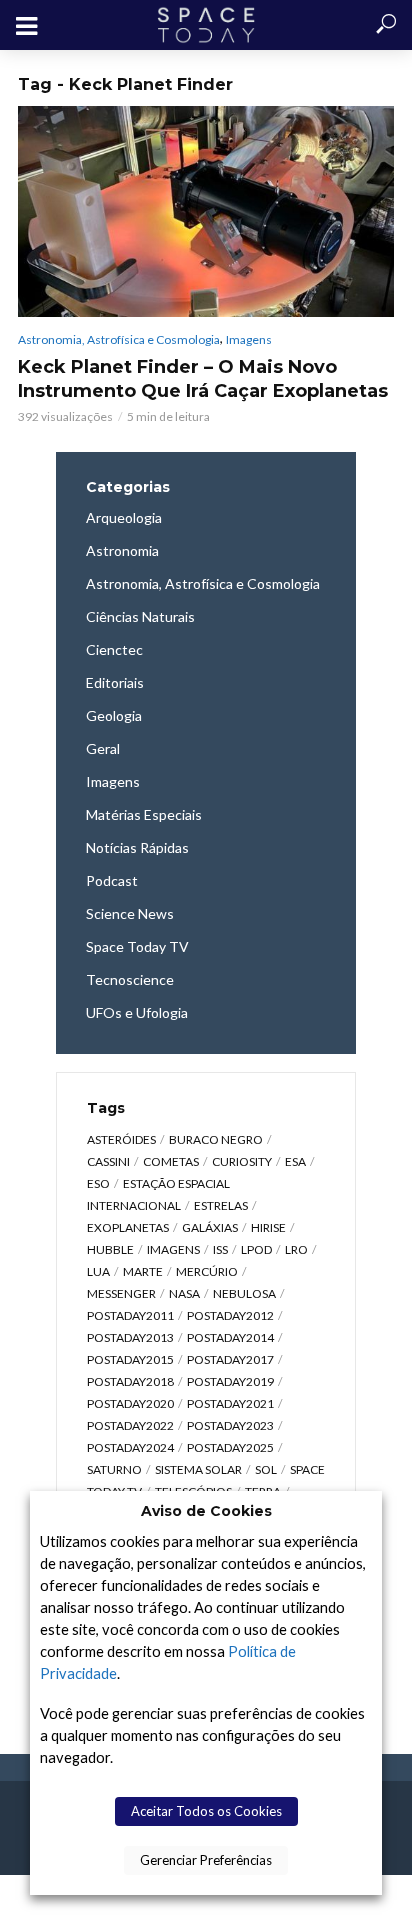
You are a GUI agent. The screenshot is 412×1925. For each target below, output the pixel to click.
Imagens (249, 339)
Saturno (114, 1469)
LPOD (256, 1249)
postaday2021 (230, 1403)
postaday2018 (130, 1381)
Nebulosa (244, 1293)
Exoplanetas (128, 1227)
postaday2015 (130, 1359)
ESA (295, 1161)
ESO (98, 1183)
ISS (220, 1249)
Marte (143, 1271)
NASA (184, 1293)
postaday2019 (230, 1381)
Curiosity (242, 1161)
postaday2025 (230, 1447)
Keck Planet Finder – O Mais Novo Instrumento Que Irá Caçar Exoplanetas (203, 379)
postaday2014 (230, 1337)
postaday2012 (230, 1315)
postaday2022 (130, 1425)
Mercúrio (207, 1271)
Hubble (110, 1249)
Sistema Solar (198, 1469)
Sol (266, 1469)
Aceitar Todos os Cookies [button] (206, 1811)
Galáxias (210, 1227)
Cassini (108, 1161)
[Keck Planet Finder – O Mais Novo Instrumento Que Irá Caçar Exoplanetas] (206, 211)
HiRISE (268, 1227)
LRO (296, 1249)
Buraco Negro (216, 1139)
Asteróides (121, 1139)
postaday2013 (130, 1337)
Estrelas (221, 1205)
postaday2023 (230, 1425)
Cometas (171, 1161)
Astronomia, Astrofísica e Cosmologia (119, 339)
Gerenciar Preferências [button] (206, 1860)
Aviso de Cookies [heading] (206, 1511)
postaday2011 (130, 1315)
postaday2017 (230, 1359)
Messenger (121, 1293)
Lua (98, 1271)
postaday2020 (130, 1403)
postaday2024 (130, 1447)
